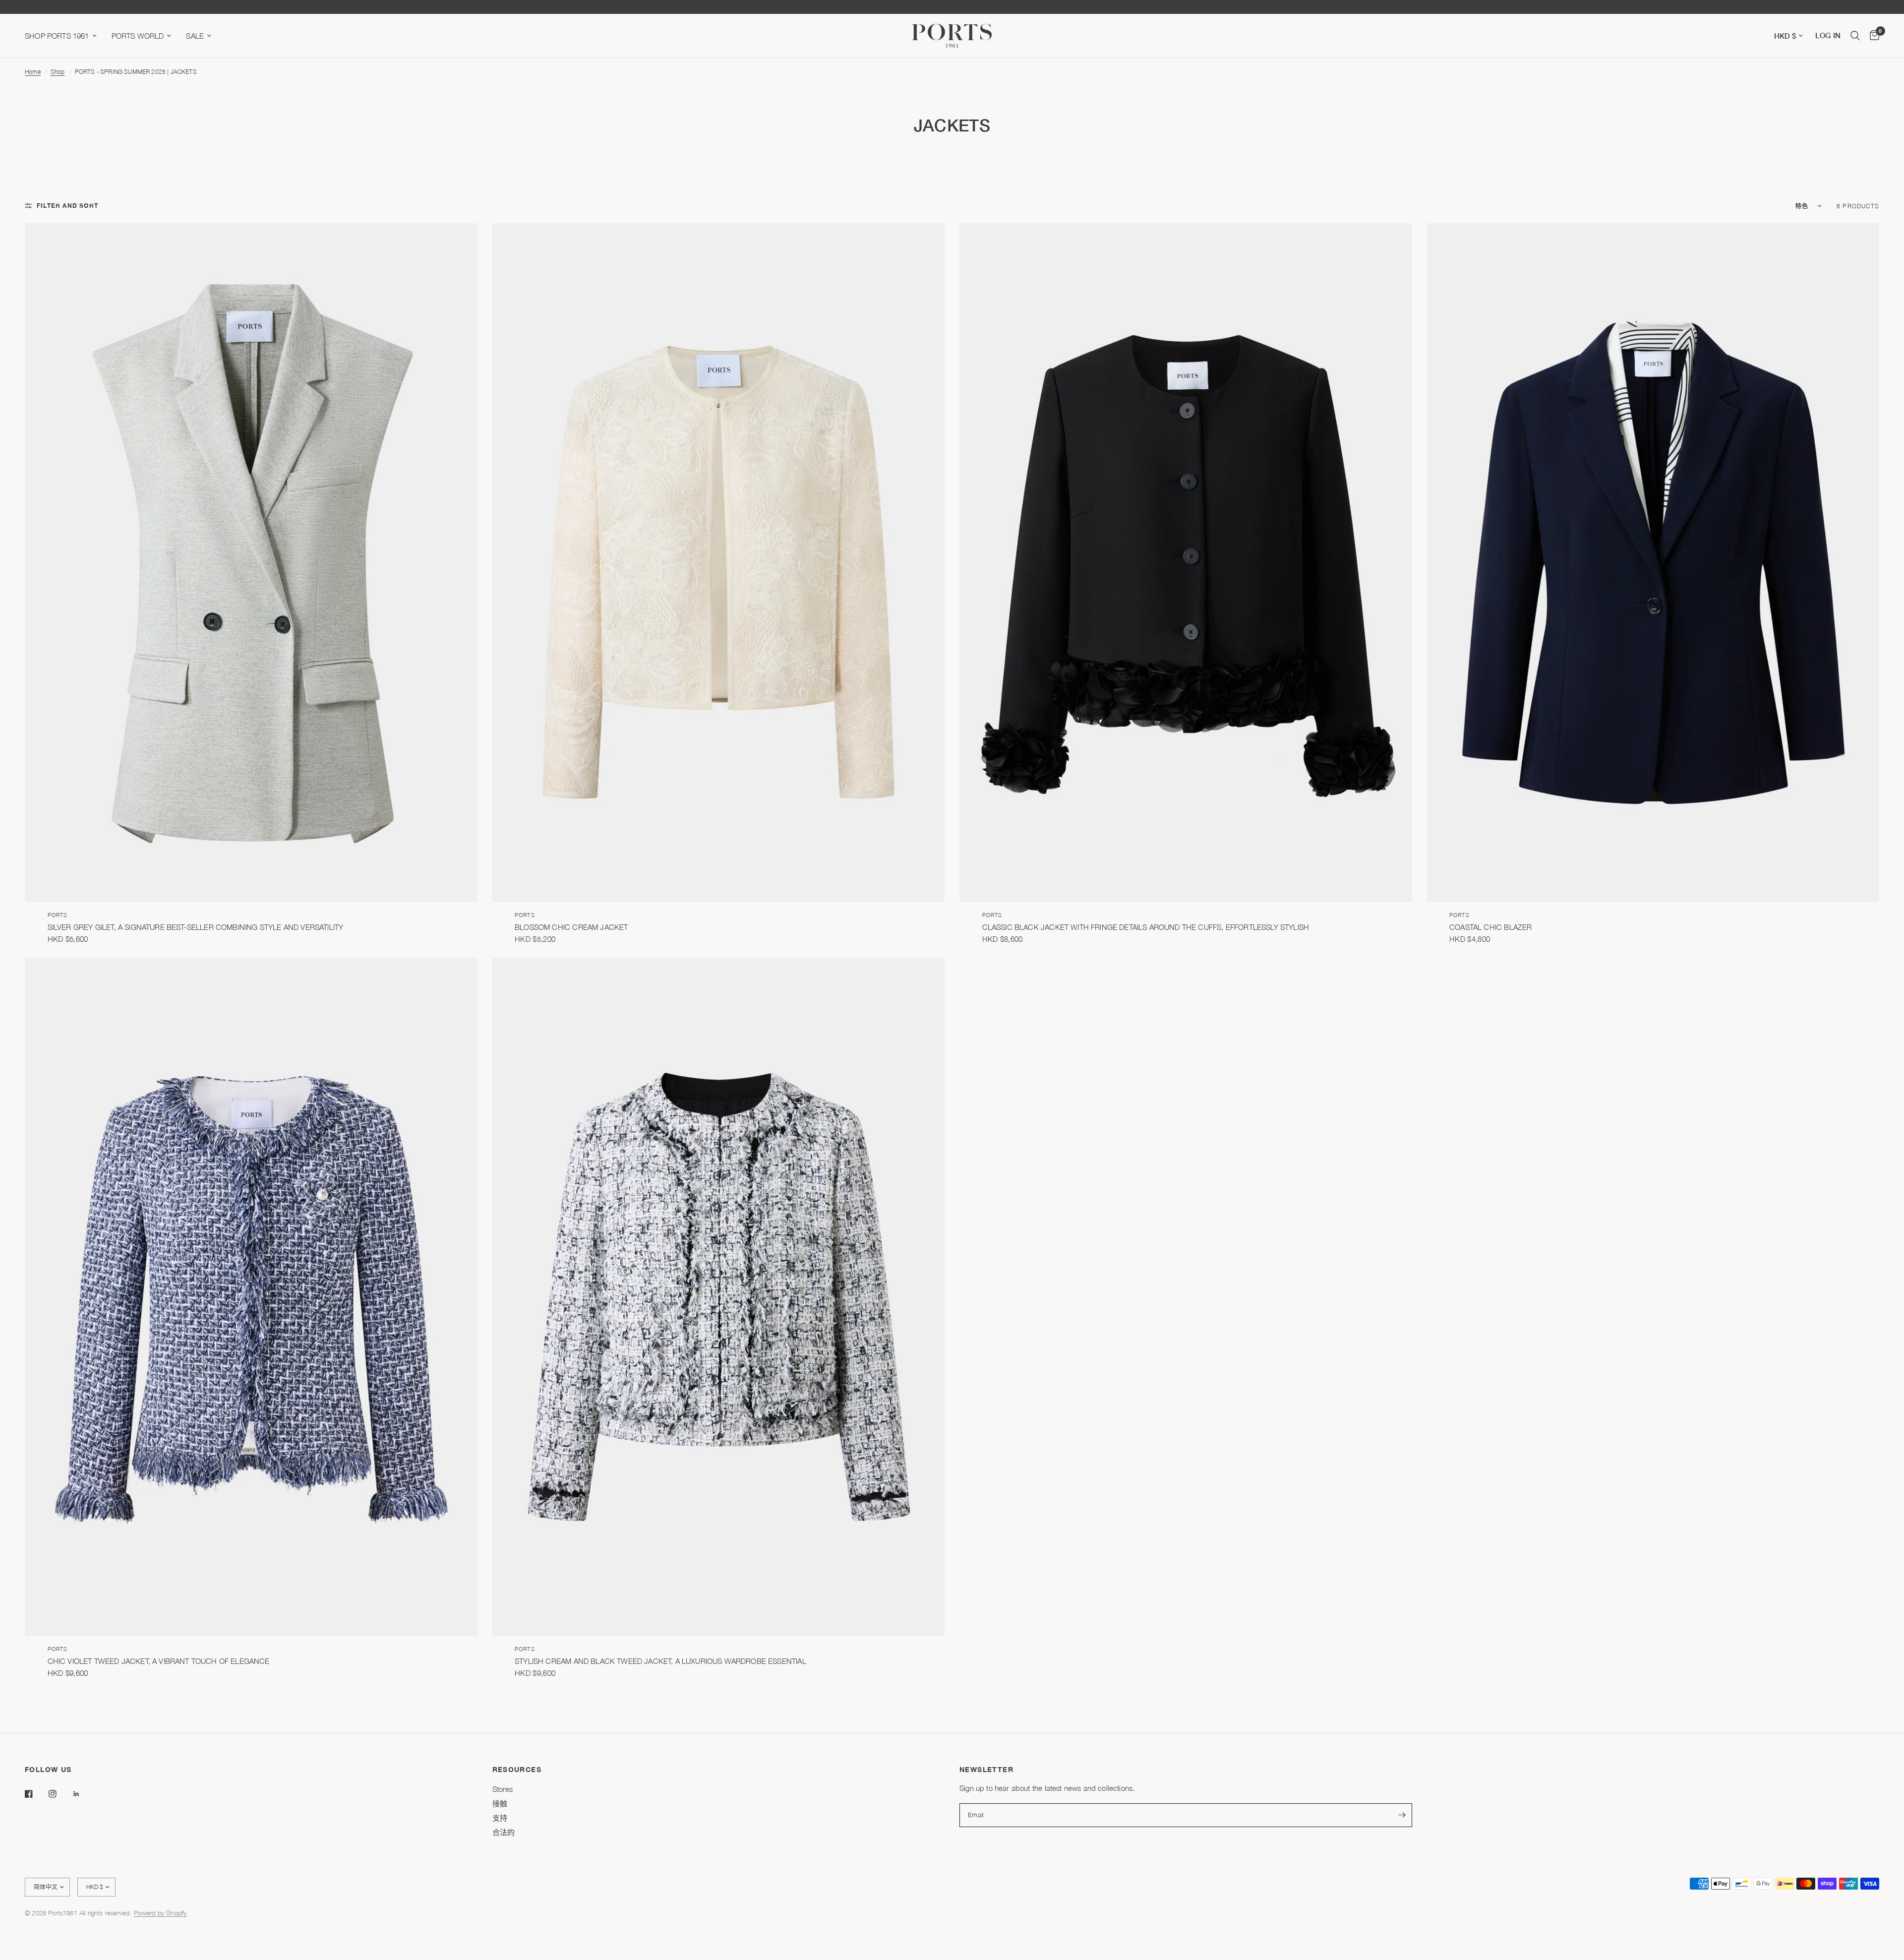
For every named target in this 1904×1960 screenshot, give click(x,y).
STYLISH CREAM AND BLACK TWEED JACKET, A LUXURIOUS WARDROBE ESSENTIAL (660, 1661)
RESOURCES (517, 1770)
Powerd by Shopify (160, 1913)
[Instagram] (59, 1794)
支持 (500, 1818)
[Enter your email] (1402, 1815)
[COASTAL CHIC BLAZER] (1653, 563)
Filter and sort (67, 206)
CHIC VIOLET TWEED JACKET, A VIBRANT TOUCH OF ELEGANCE (159, 1661)
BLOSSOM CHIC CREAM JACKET (571, 927)
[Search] (1855, 36)
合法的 (504, 1832)
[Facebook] (36, 1794)
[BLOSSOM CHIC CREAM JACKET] (719, 563)
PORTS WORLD (138, 36)
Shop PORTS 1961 (57, 36)
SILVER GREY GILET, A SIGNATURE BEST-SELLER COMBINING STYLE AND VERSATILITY (196, 927)
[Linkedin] (83, 1794)
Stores (503, 1789)
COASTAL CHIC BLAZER (1490, 927)
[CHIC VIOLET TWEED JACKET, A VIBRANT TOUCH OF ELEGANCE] (251, 1297)
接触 (500, 1803)
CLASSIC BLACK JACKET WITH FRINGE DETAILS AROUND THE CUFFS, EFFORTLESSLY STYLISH (1146, 927)
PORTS (58, 915)
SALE (195, 36)
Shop (58, 72)
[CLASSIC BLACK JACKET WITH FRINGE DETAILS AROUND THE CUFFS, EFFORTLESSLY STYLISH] (1186, 563)
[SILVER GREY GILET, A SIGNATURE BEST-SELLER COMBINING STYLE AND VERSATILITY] (251, 563)
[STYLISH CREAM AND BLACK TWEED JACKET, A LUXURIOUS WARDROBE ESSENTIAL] (719, 1297)
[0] (1872, 36)
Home (33, 72)
